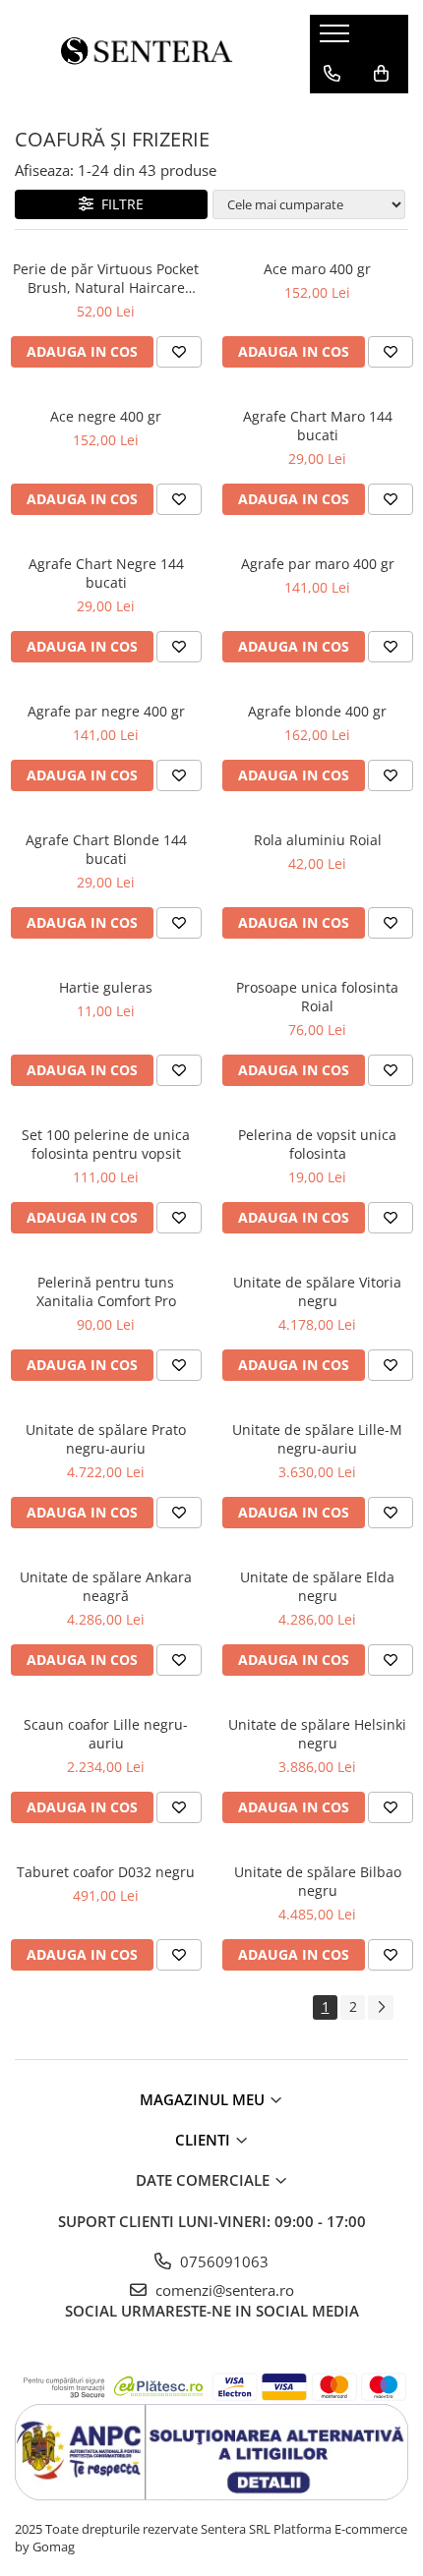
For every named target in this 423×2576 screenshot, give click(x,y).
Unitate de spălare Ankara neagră (106, 1586)
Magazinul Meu (204, 2099)
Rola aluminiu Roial (318, 840)
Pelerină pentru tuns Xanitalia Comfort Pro (106, 1291)
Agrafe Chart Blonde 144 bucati (106, 849)
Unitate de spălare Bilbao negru (318, 1881)
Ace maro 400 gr (317, 269)
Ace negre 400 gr (106, 416)
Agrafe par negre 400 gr (106, 711)
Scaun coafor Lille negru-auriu (106, 1734)
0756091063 (222, 2261)
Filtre (119, 204)
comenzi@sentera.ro (223, 2290)
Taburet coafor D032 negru (106, 1872)
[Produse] (337, 39)
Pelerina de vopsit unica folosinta (317, 1144)
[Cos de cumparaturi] (381, 74)
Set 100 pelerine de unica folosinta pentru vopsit (106, 1144)
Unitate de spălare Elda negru (317, 1586)
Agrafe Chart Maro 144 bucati (318, 426)
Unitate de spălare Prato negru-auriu (106, 1439)
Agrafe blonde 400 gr (317, 711)
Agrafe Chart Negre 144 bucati (106, 573)
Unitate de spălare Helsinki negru (317, 1734)
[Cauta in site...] (332, 113)
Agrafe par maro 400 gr (318, 564)
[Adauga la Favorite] (179, 352)
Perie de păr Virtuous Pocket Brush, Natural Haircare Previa (106, 278)
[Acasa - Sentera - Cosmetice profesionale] (148, 54)
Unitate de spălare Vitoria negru (317, 1291)
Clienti (205, 2140)
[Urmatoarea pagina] (381, 2007)
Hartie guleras (106, 987)
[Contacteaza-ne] (332, 74)
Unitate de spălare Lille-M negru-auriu (317, 1439)
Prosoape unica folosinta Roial (317, 997)
